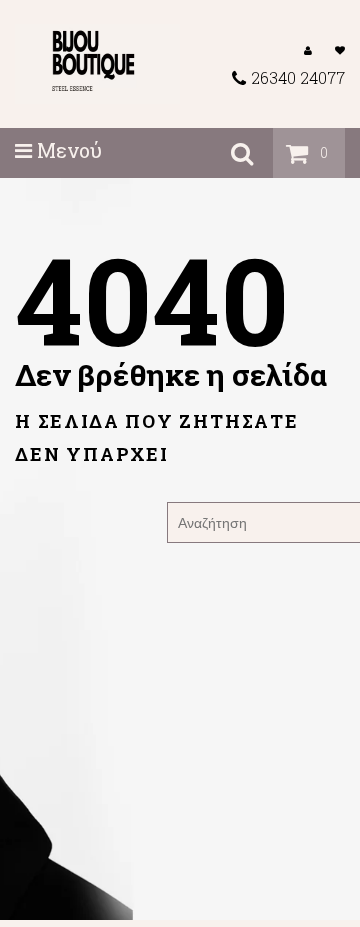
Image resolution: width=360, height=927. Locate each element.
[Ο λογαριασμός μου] (308, 49)
